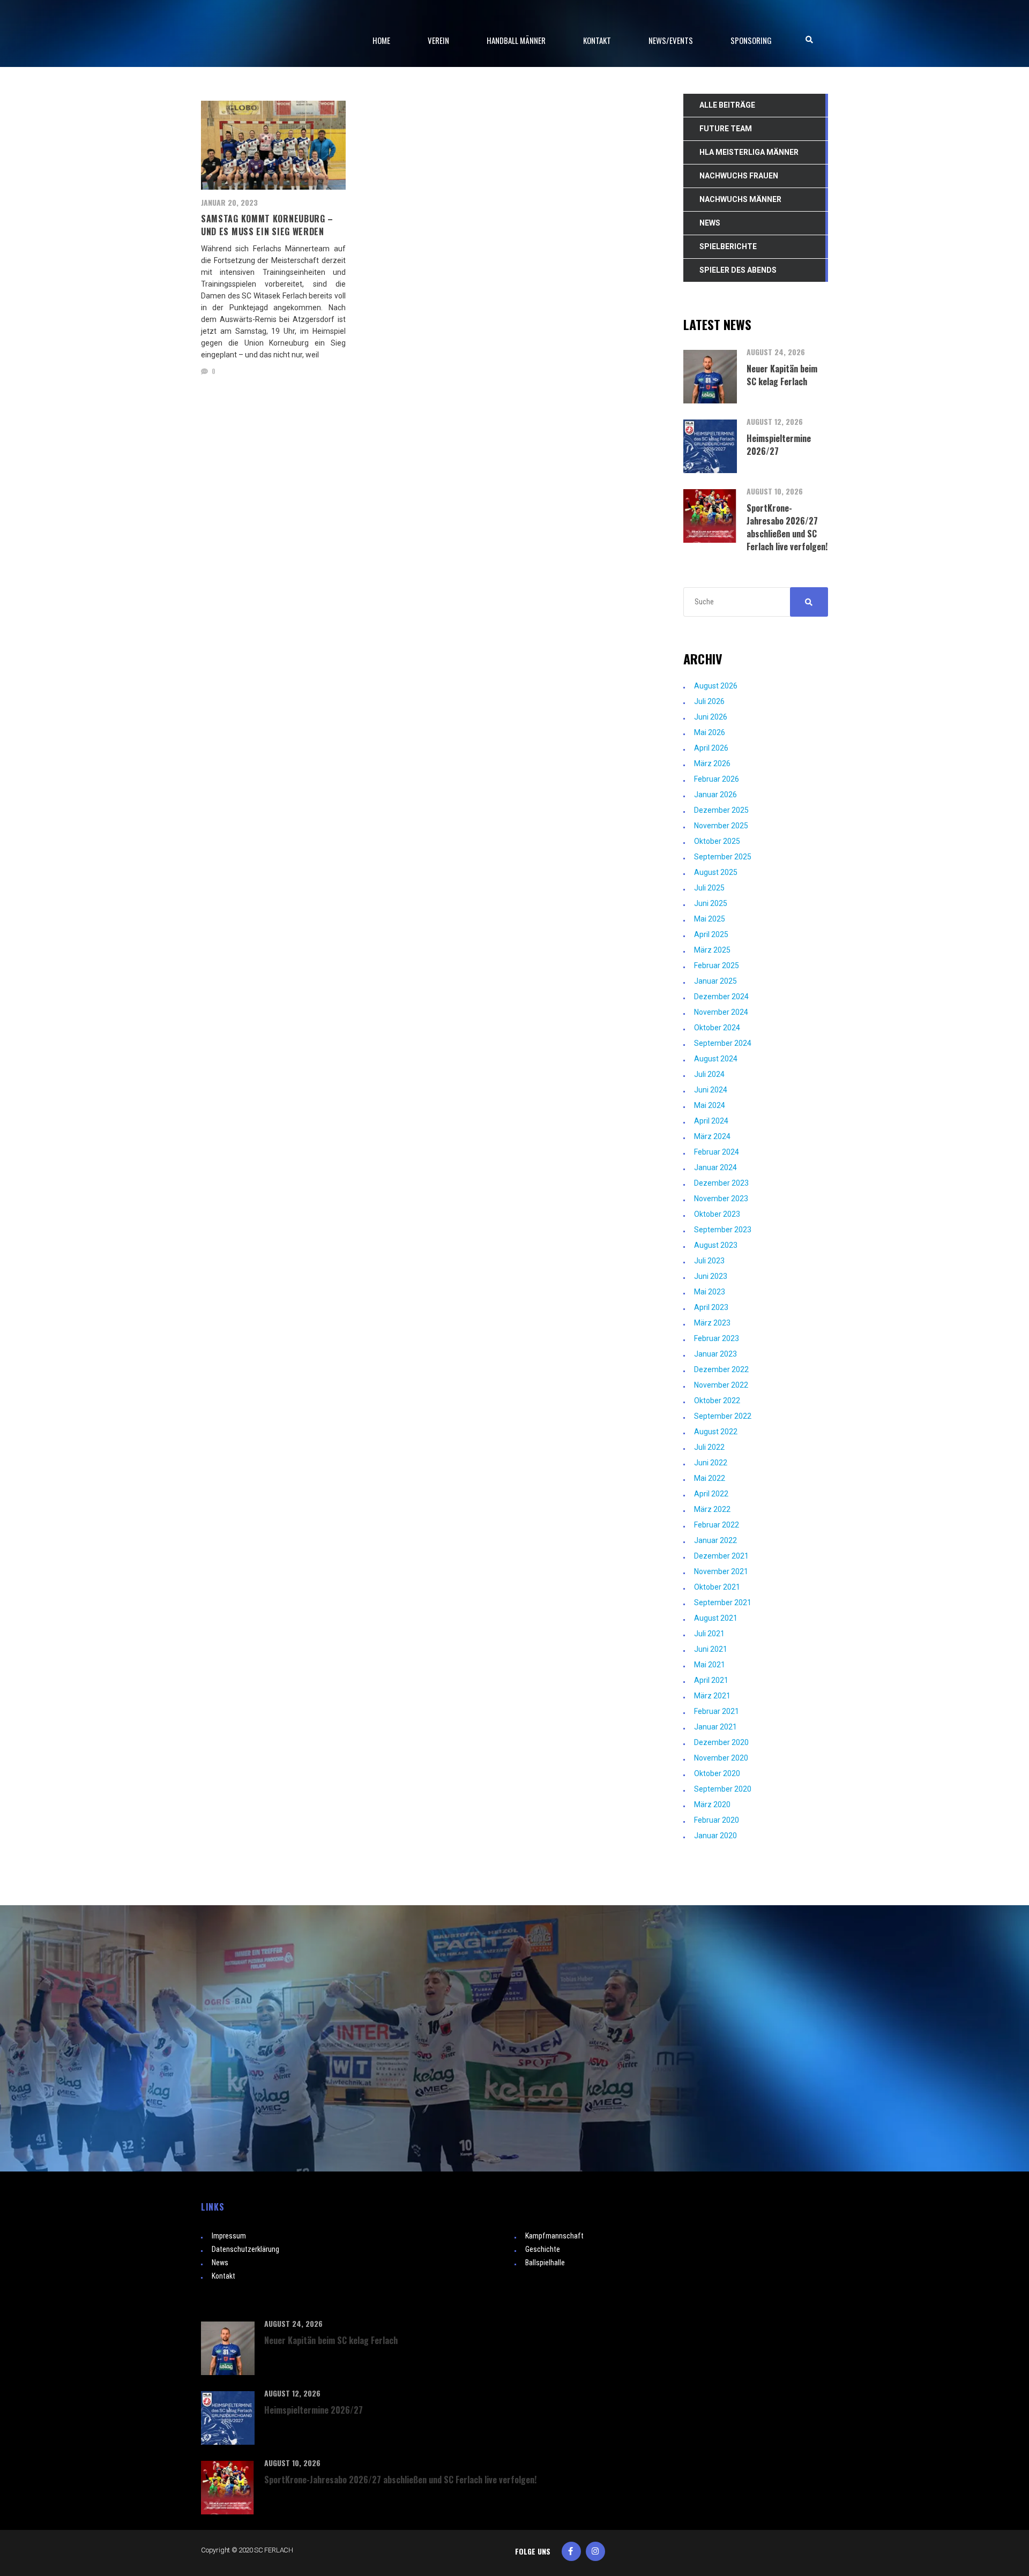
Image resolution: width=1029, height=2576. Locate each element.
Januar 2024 (715, 1167)
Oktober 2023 (717, 1214)
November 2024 (721, 1012)
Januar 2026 (715, 795)
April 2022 (711, 1494)
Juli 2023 (709, 1261)
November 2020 (721, 1758)
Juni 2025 (711, 903)
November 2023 (721, 1199)
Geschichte (543, 2249)
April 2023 (711, 1307)
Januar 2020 (715, 1836)
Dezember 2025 (721, 810)
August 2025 (716, 872)
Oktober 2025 (717, 841)
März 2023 (712, 1323)
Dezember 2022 (721, 1369)
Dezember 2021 (721, 1556)
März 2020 (712, 1804)
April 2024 (711, 1121)
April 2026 (711, 748)
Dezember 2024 (721, 997)
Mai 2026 (710, 732)
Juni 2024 (711, 1090)
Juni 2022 (711, 1463)
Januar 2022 (715, 1540)
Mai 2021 (710, 1665)
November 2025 (721, 826)
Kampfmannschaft (554, 2236)
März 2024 (712, 1136)
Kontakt (223, 2276)
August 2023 (716, 1245)
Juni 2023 (711, 1276)
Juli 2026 (709, 701)
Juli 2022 (709, 1447)
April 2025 (711, 934)
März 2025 (712, 950)
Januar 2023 (715, 1354)
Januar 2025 (715, 981)
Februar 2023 (717, 1338)
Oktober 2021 (717, 1587)
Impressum (229, 2236)
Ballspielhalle (545, 2263)
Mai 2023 (710, 1292)
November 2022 (721, 1385)
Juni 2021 (711, 1649)
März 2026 (712, 763)
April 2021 (711, 1680)
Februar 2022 (717, 1525)
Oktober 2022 (717, 1401)
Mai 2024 (710, 1105)
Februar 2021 (717, 1711)
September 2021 (723, 1602)
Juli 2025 (709, 888)
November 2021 (721, 1571)
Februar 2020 (717, 1820)
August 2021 (716, 1618)
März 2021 (712, 1696)
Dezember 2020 (721, 1742)
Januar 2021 (715, 1727)
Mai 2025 (710, 919)
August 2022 (716, 1432)
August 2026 (716, 686)
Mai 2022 (710, 1478)
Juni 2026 (711, 717)
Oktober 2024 (717, 1028)
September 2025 (723, 857)
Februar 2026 (717, 779)
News (220, 2263)
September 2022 (723, 1416)
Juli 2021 (709, 1634)
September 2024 (723, 1043)
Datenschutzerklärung (245, 2249)
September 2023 (723, 1230)
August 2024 (716, 1059)
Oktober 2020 (717, 1773)
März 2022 (712, 1509)
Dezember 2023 (721, 1183)
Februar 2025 (717, 965)
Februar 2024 (717, 1152)
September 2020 (723, 1789)
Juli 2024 (709, 1074)
